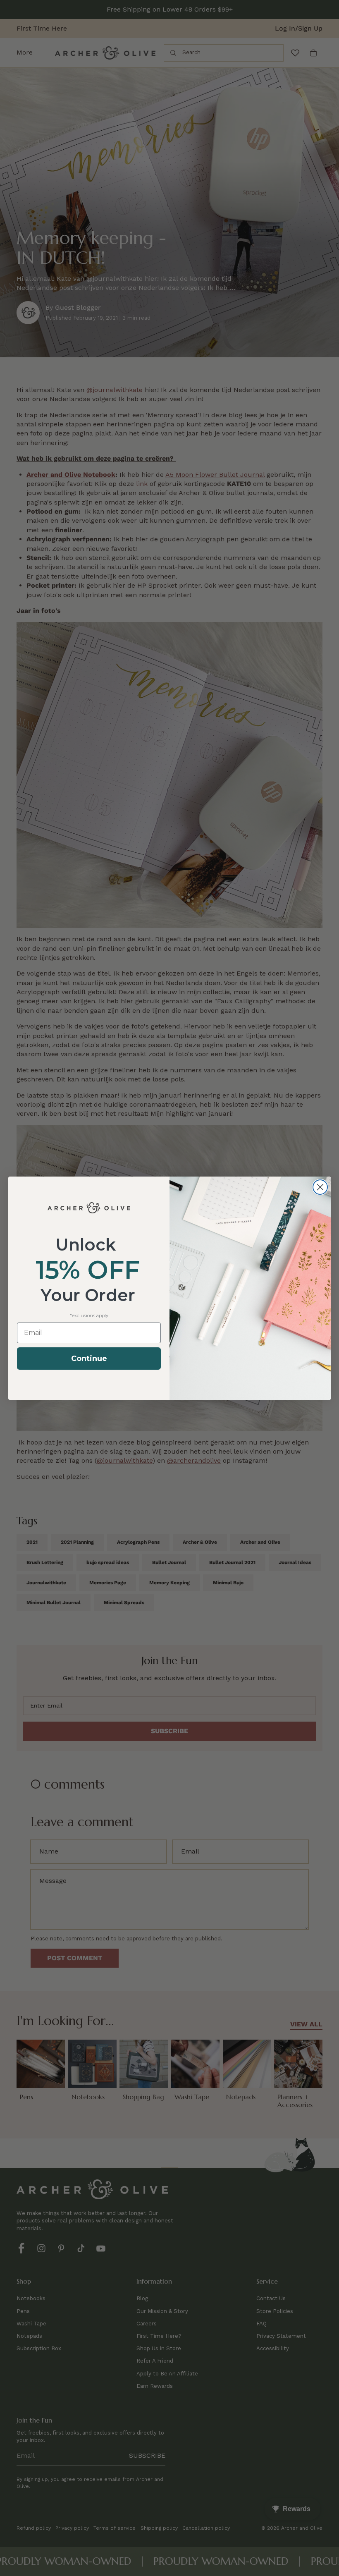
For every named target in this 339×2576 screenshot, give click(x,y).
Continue (89, 1359)
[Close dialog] (320, 1187)
